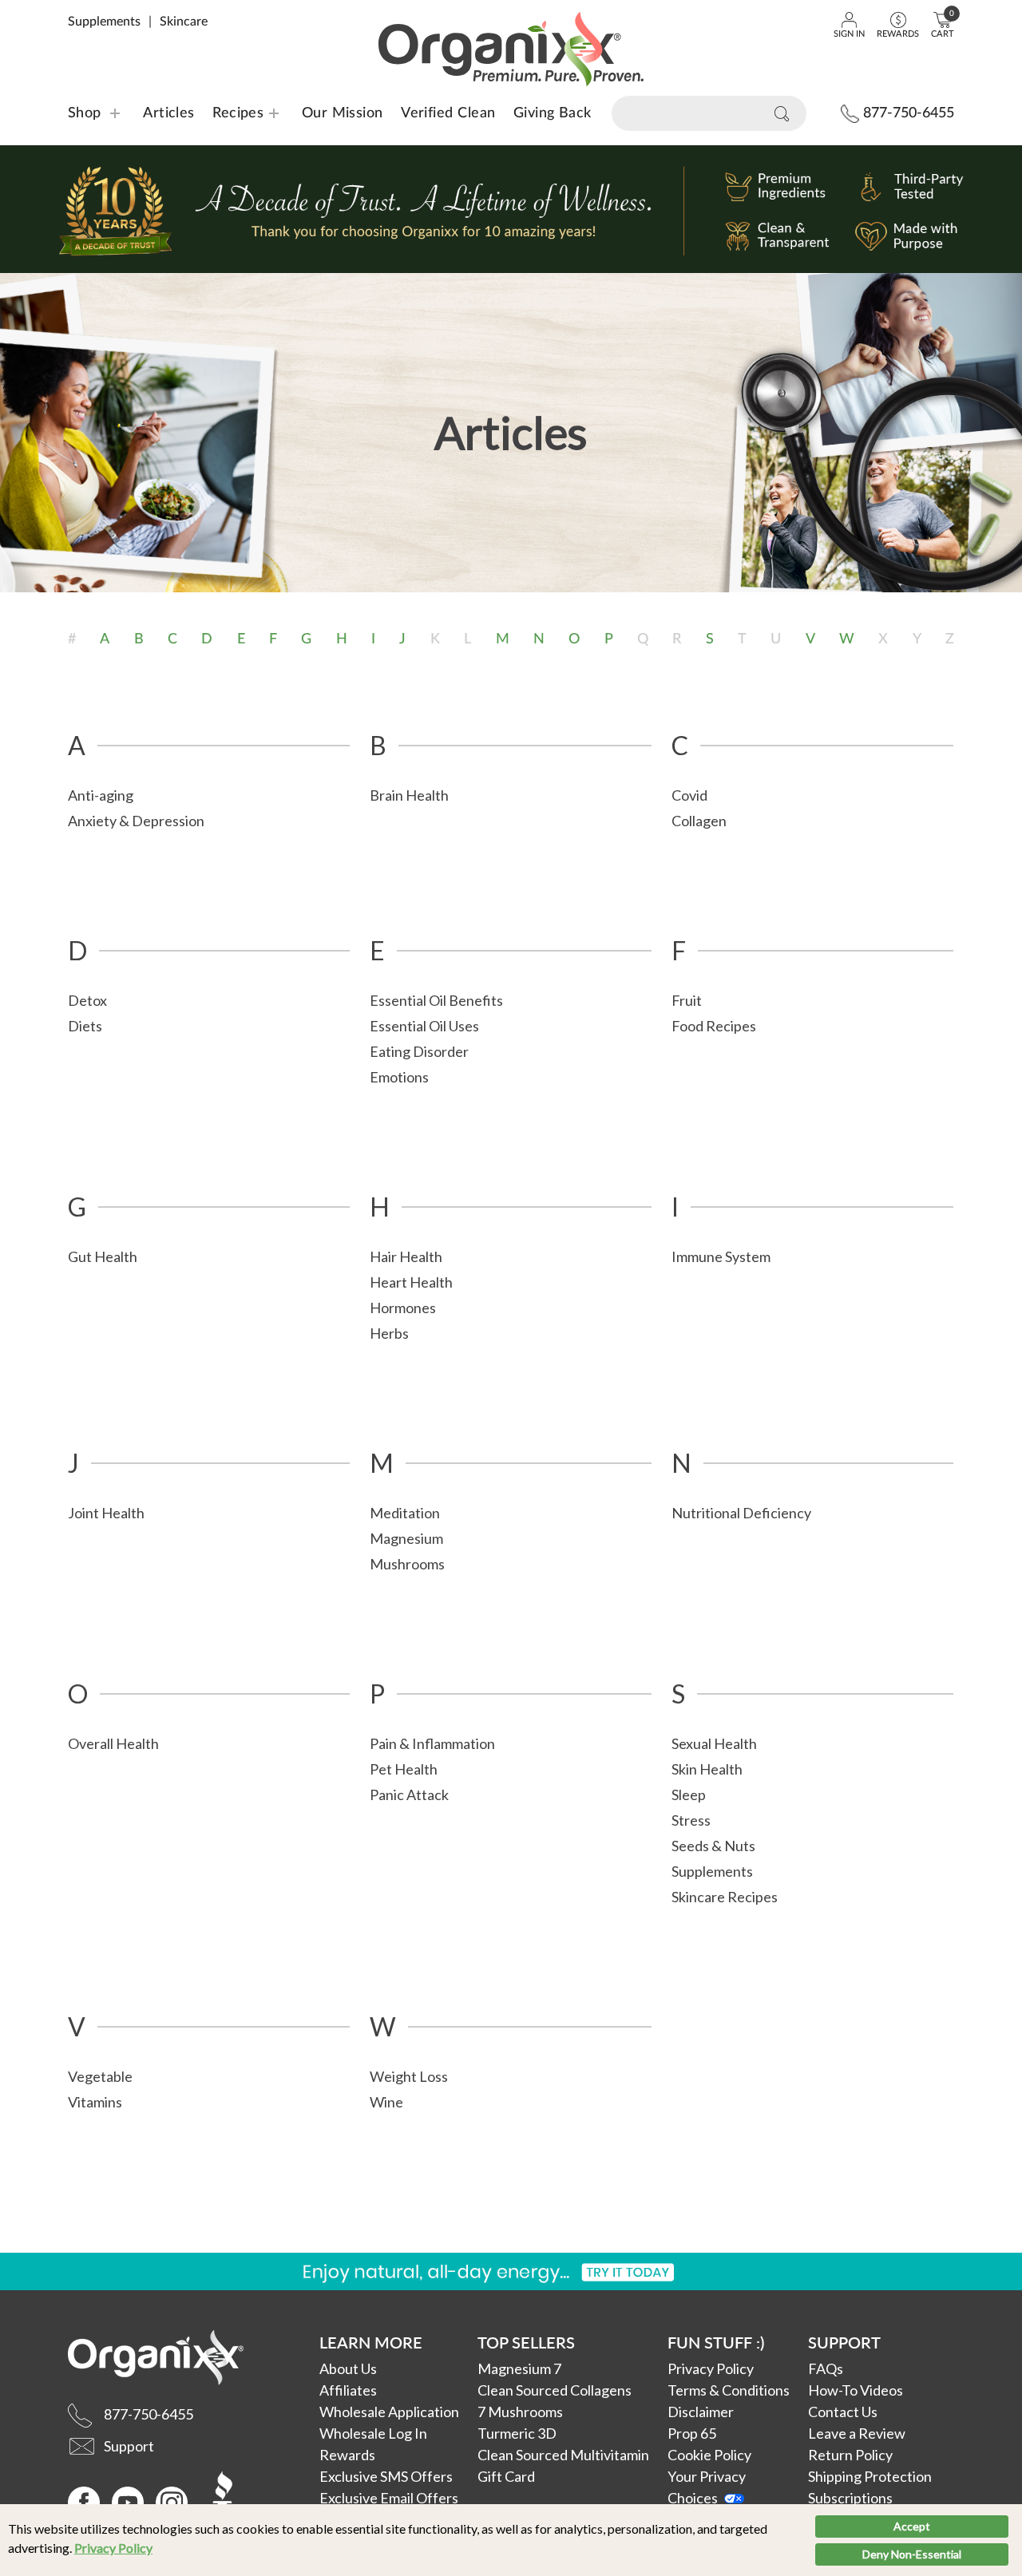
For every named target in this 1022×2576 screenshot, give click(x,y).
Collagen (699, 821)
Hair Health (406, 1256)
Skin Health (707, 1769)
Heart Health (411, 1282)
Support (844, 2342)
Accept (912, 2526)
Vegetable (100, 2076)
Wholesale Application (389, 2412)
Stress (691, 1820)
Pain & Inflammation (432, 1743)
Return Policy (850, 2455)
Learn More (371, 2342)
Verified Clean (448, 113)
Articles (169, 113)
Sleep (689, 1794)
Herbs (389, 1333)
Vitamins (95, 2102)
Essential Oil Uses (424, 1026)
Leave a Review (857, 2433)
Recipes (228, 113)
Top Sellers (526, 2342)
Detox (87, 1000)
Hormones (403, 1308)
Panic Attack (409, 1794)
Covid (689, 795)
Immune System (721, 1256)
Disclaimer (701, 2412)
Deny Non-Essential (912, 2554)
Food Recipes (714, 1026)
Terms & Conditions (729, 2390)
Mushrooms (407, 1564)
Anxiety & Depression (136, 821)
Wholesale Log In (373, 2433)
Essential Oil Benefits (436, 1000)
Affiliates (348, 2390)
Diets (85, 1026)
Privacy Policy (113, 2548)
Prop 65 (692, 2433)
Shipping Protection (870, 2476)
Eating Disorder (419, 1051)
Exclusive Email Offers (389, 2498)
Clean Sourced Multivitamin (563, 2455)
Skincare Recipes (725, 1897)
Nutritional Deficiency (741, 1513)
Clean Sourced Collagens (555, 2390)
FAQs (826, 2368)
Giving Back (553, 113)
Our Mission (343, 113)
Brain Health (409, 795)
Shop (85, 113)
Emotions (399, 1077)
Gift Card (506, 2476)
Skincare (184, 22)
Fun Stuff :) (716, 2342)
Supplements (104, 22)
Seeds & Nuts (713, 1846)
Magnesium (406, 1538)
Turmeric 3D (517, 2433)
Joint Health (106, 1513)
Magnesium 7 (519, 2368)
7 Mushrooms (520, 2412)
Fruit (687, 1000)
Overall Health (113, 1743)
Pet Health (404, 1769)
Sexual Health (714, 1743)
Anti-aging (101, 795)
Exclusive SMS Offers (386, 2476)
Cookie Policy (709, 2455)
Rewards (347, 2455)
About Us (348, 2368)
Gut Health (103, 1256)
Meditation (405, 1513)
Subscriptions (850, 2498)
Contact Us (843, 2412)
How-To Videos (856, 2390)
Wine (386, 2102)
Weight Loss (409, 2076)
